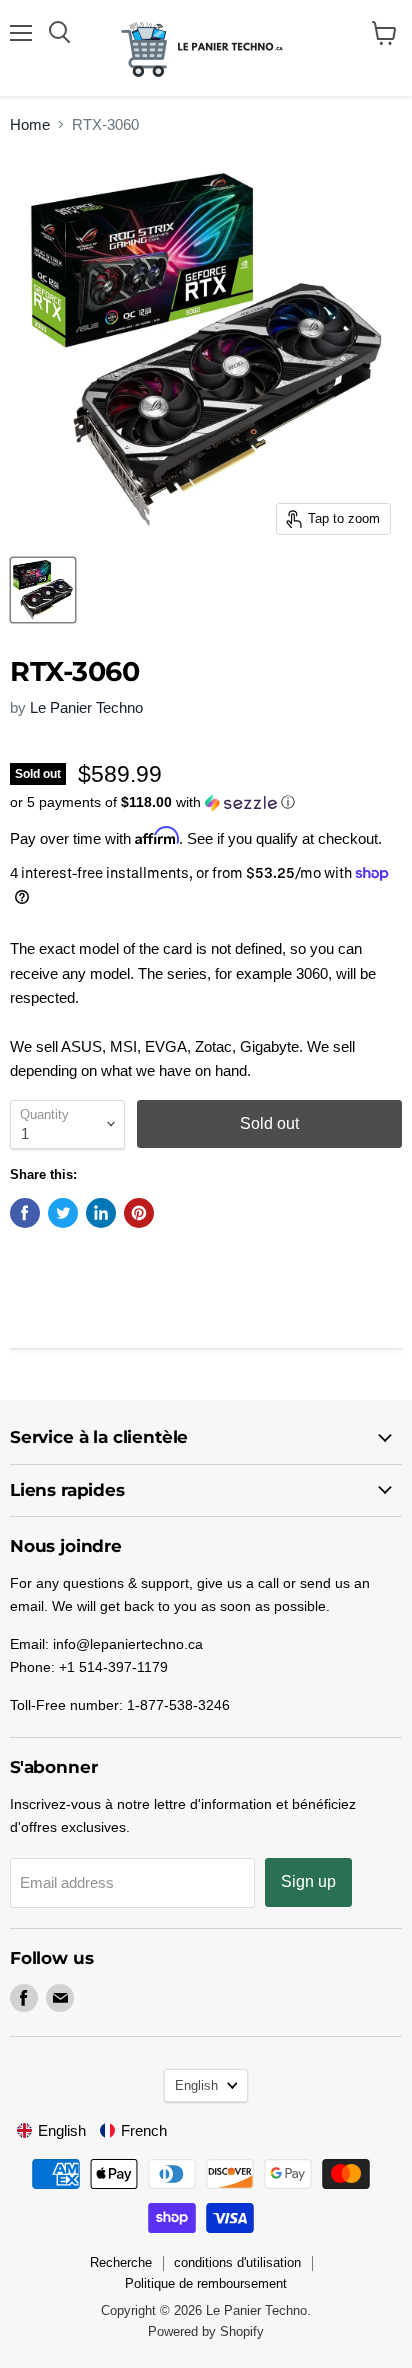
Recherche (121, 2262)
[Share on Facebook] (25, 1213)
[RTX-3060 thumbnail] (43, 590)
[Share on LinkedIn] (101, 1213)
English (196, 2085)
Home (30, 124)
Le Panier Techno (86, 707)
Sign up (308, 1881)
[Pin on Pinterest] (139, 1213)
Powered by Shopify (206, 2331)
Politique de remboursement (206, 2283)
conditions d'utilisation (237, 2262)
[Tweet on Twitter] (63, 1213)
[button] (206, 802)
